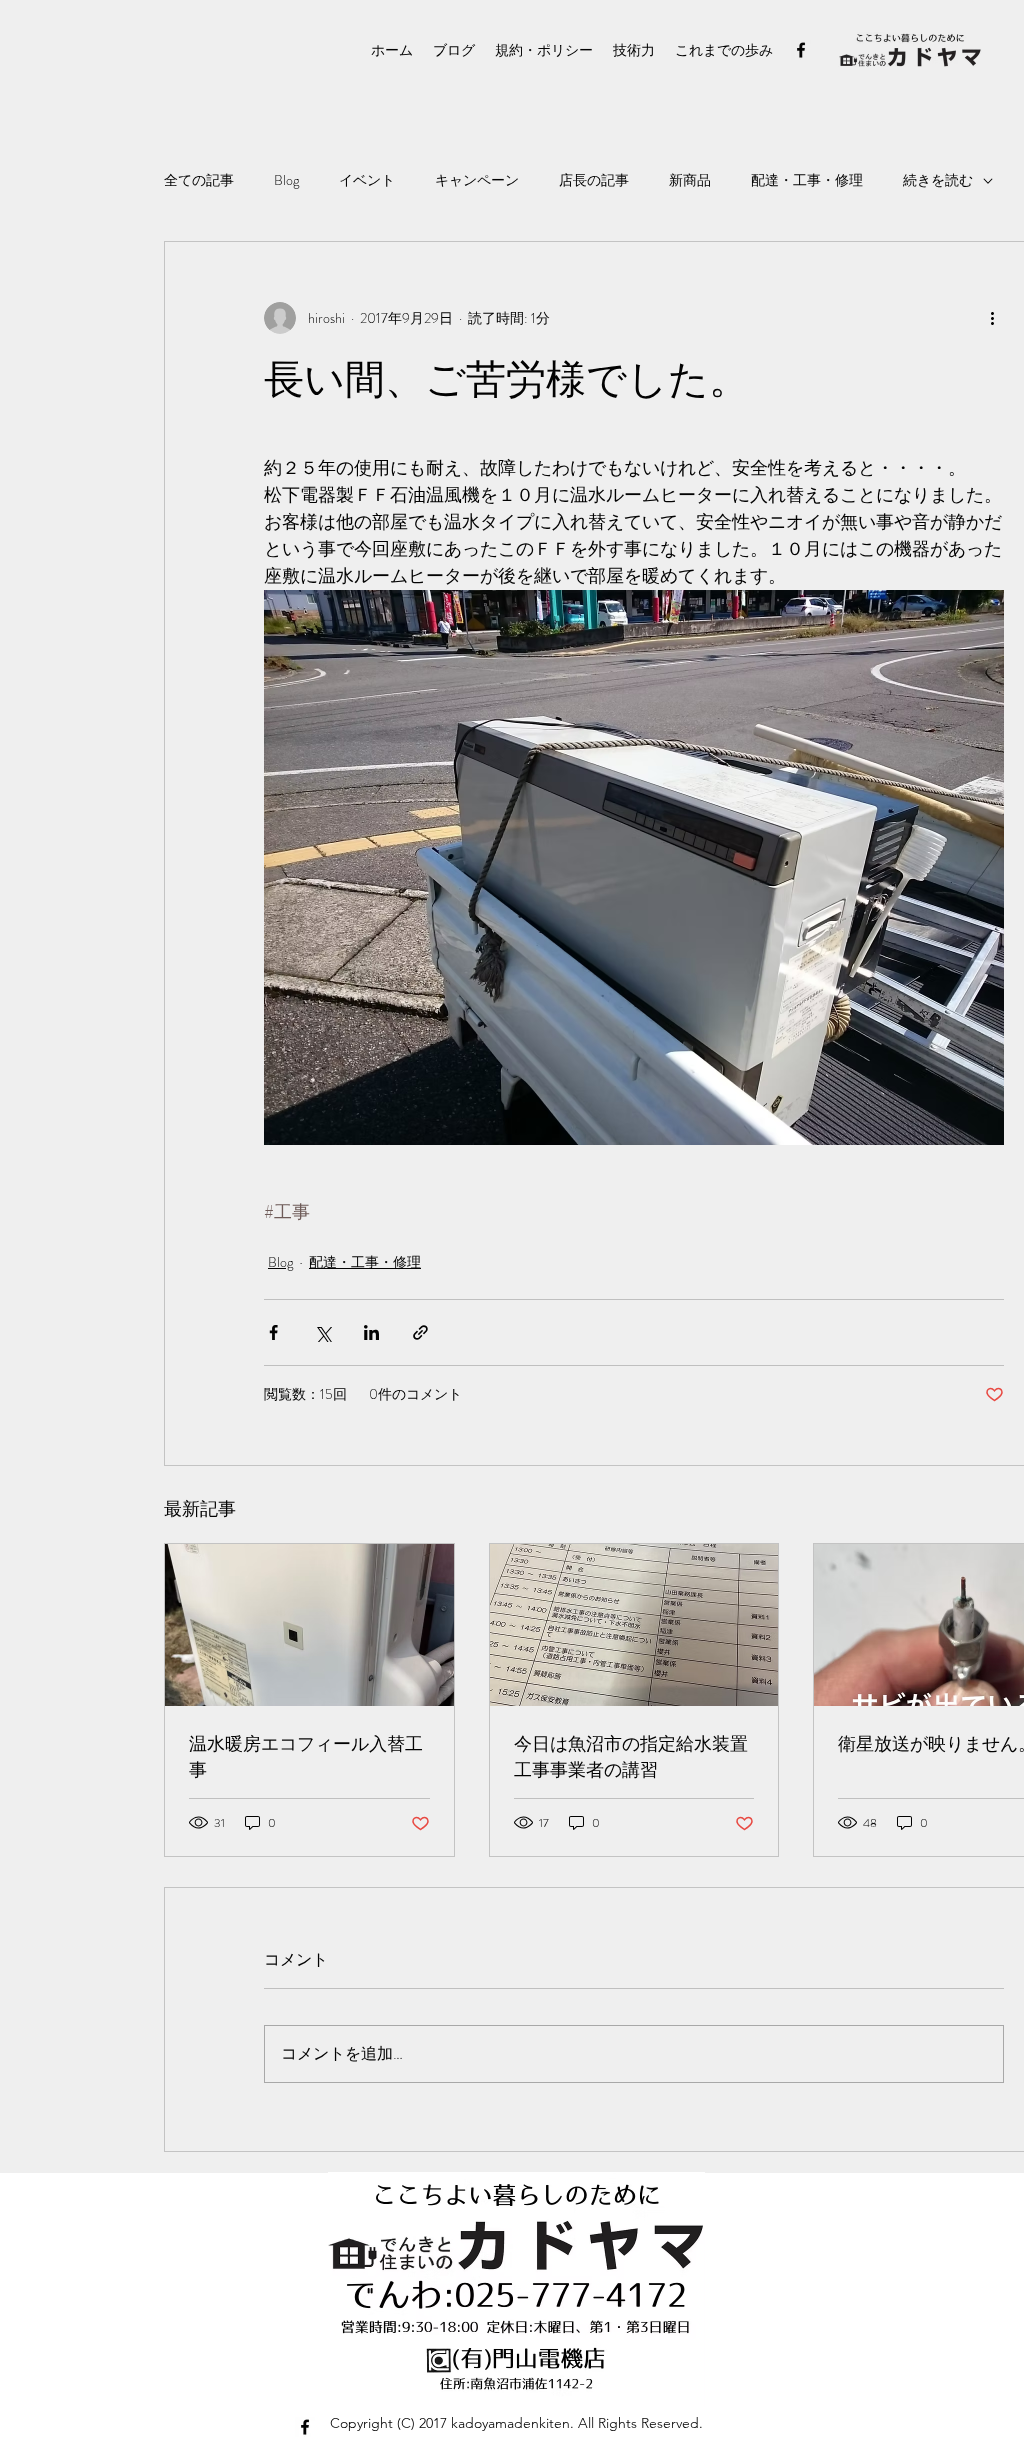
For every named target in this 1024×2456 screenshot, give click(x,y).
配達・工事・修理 (807, 180)
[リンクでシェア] (420, 1332)
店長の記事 (594, 180)
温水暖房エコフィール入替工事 (306, 1757)
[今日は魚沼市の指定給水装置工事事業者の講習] (634, 1625)
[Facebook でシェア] (273, 1332)
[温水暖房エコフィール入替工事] (309, 1625)
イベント (367, 180)
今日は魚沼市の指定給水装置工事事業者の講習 (631, 1757)
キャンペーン (477, 180)
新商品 (690, 180)
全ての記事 (199, 180)
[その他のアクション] (992, 318)
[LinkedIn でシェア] (371, 1332)
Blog (286, 180)
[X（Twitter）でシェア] (322, 1332)
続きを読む (938, 180)
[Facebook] (801, 50)
